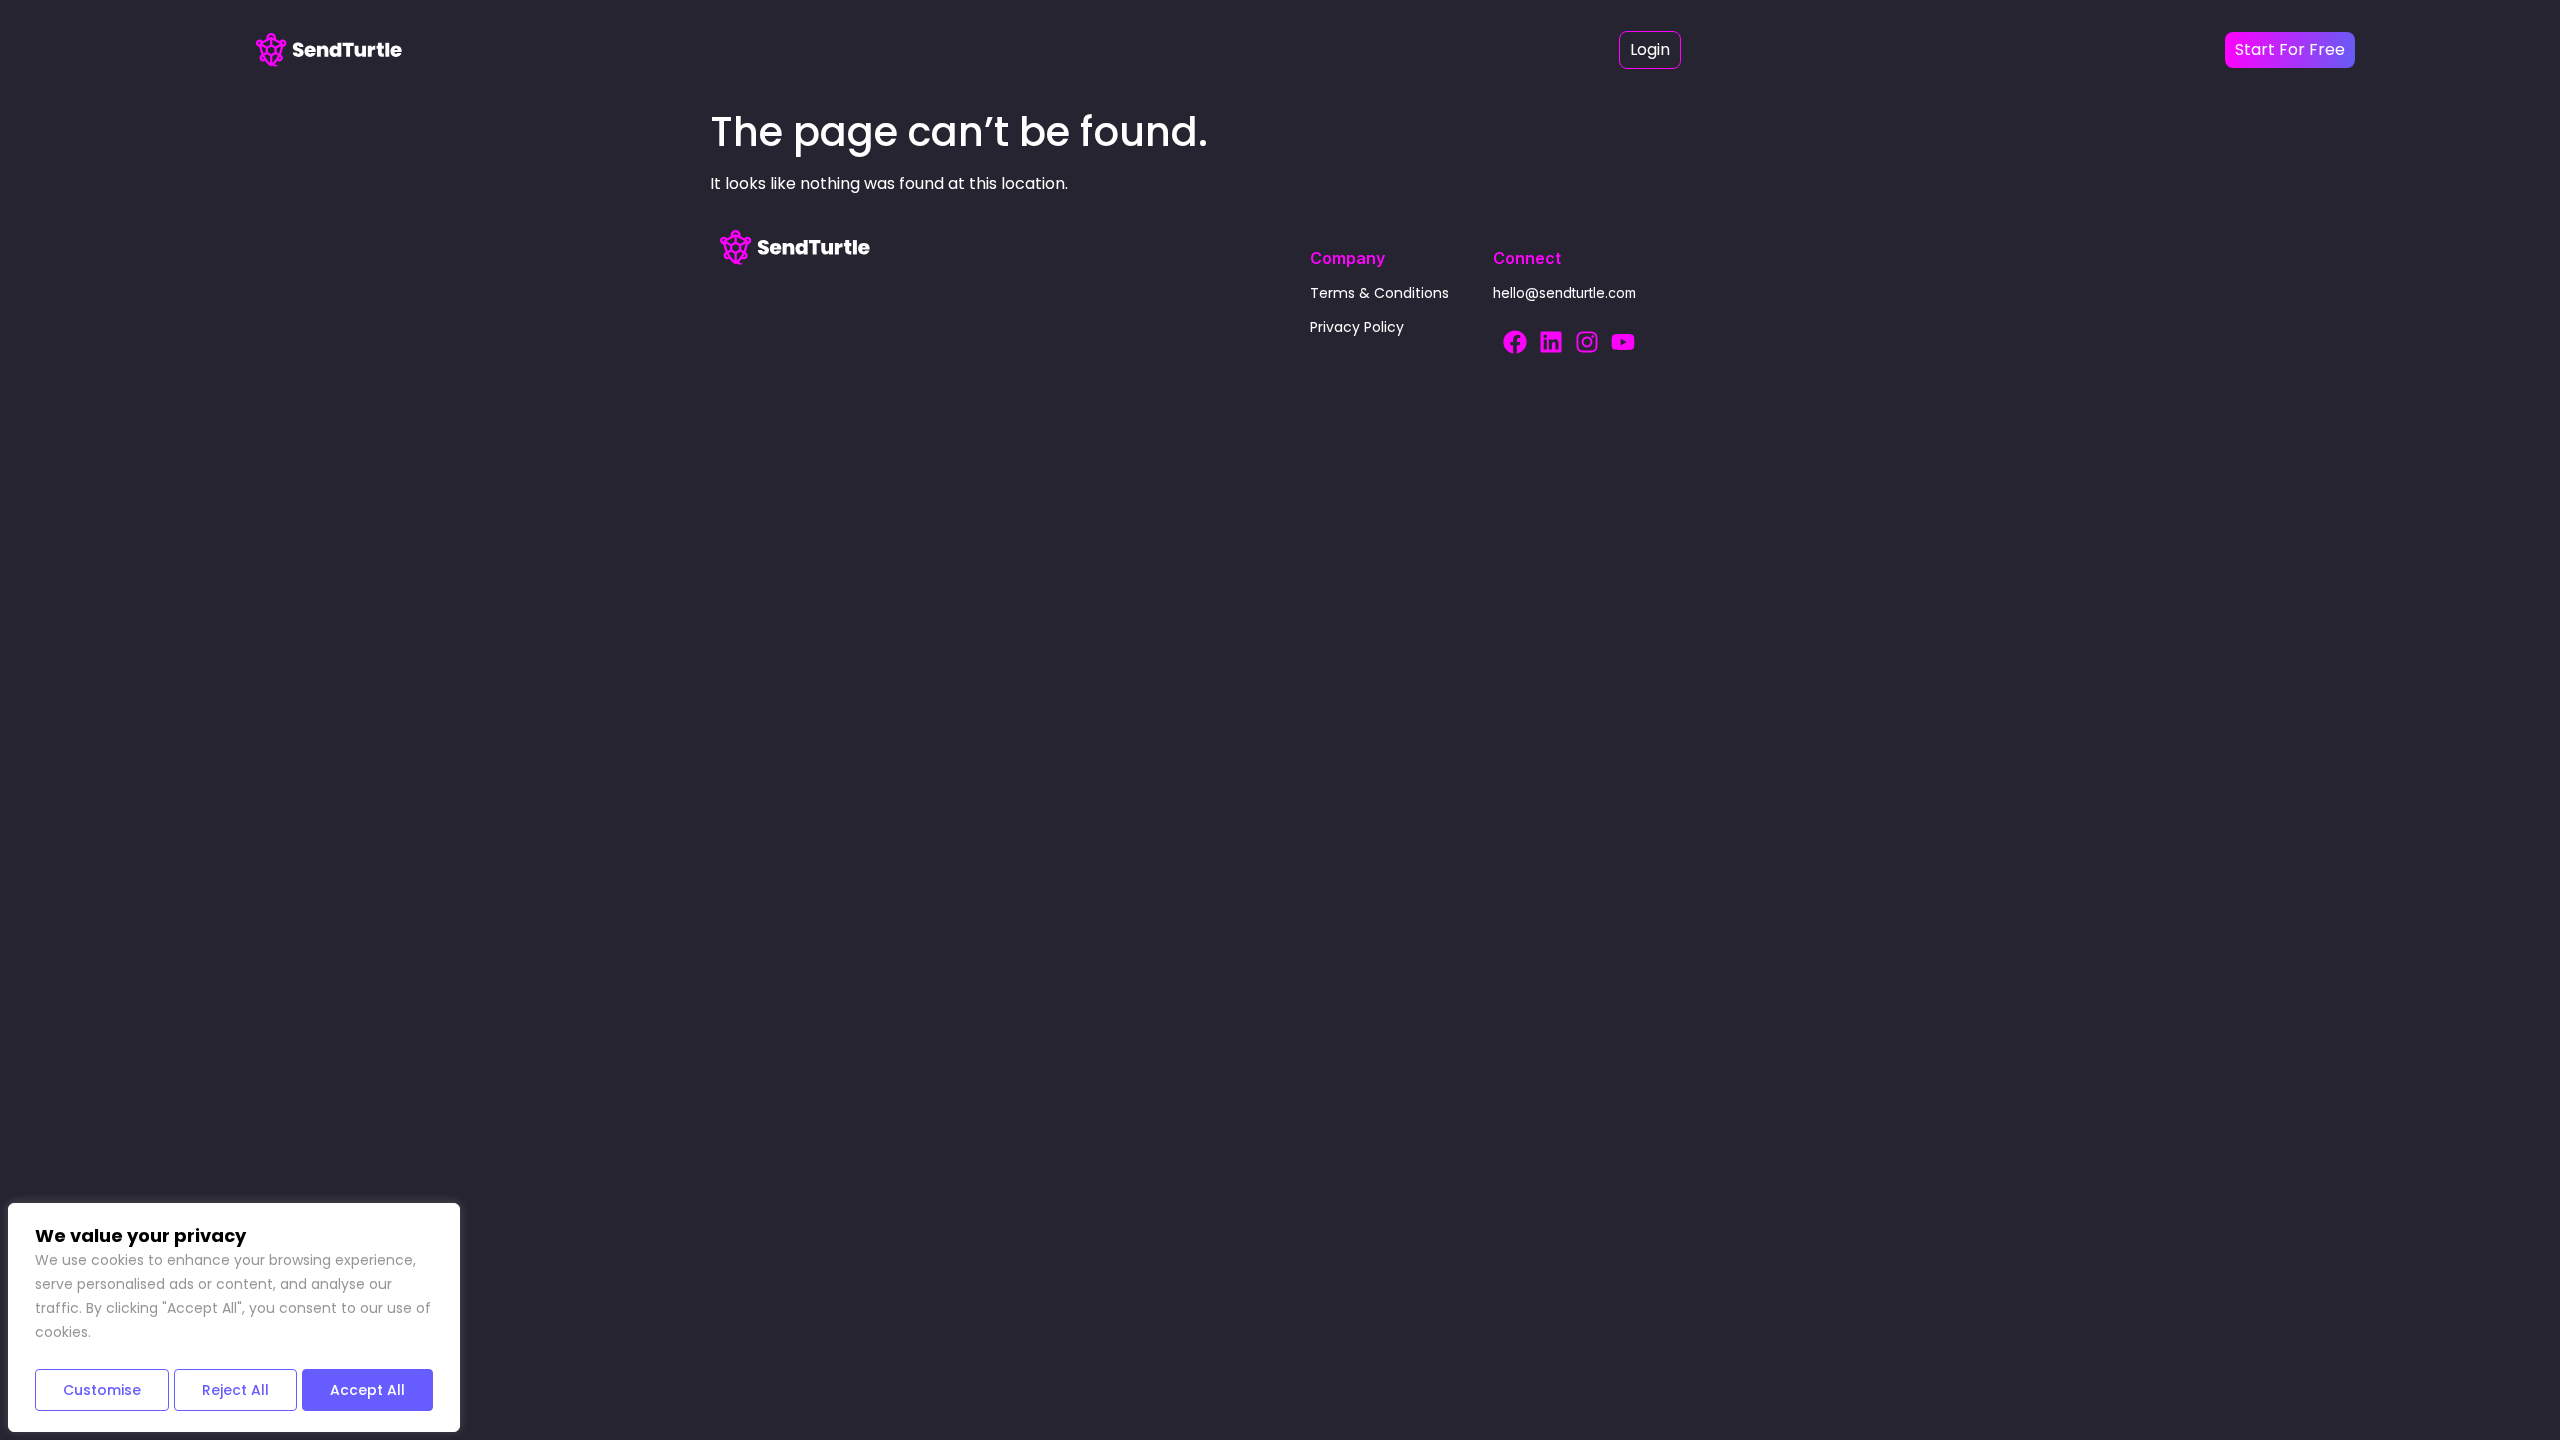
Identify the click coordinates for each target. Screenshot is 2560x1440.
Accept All (367, 1390)
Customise (102, 1390)
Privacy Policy (1357, 327)
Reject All (235, 1390)
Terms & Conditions (1379, 293)
